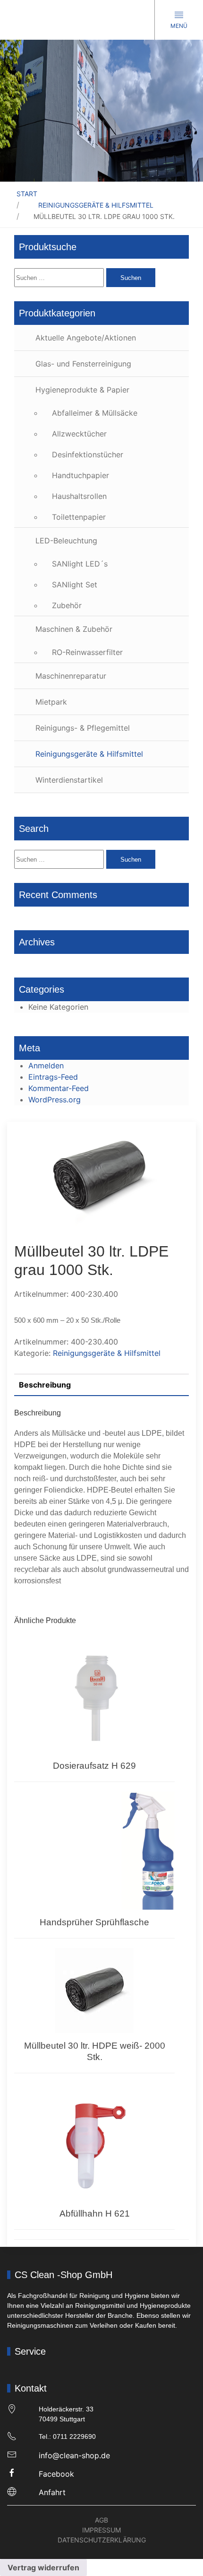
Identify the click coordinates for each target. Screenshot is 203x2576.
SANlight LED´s (80, 564)
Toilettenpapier (79, 517)
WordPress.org (55, 1100)
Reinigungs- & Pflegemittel (83, 728)
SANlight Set (75, 585)
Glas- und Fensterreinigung (83, 364)
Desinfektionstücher (88, 454)
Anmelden (46, 1065)
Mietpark (51, 702)
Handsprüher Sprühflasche (94, 1922)
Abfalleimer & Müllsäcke (95, 413)
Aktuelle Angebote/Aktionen (86, 338)
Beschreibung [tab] (45, 1385)
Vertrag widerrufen (43, 2567)
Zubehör (67, 605)
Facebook (56, 2474)
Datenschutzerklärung (102, 2540)
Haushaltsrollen (79, 496)
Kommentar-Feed (59, 1088)
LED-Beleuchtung (66, 541)
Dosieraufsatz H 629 (94, 1766)
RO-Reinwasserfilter (87, 652)
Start (27, 194)
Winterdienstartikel (69, 780)
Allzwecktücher (79, 434)
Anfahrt (52, 2492)
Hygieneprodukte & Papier (82, 390)
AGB (101, 2520)
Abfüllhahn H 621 (95, 2214)
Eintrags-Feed (53, 1077)
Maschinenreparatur (71, 676)
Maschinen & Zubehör (74, 629)
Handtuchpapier (80, 475)
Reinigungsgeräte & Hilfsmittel (96, 205)
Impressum (101, 2530)
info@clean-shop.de (74, 2455)
